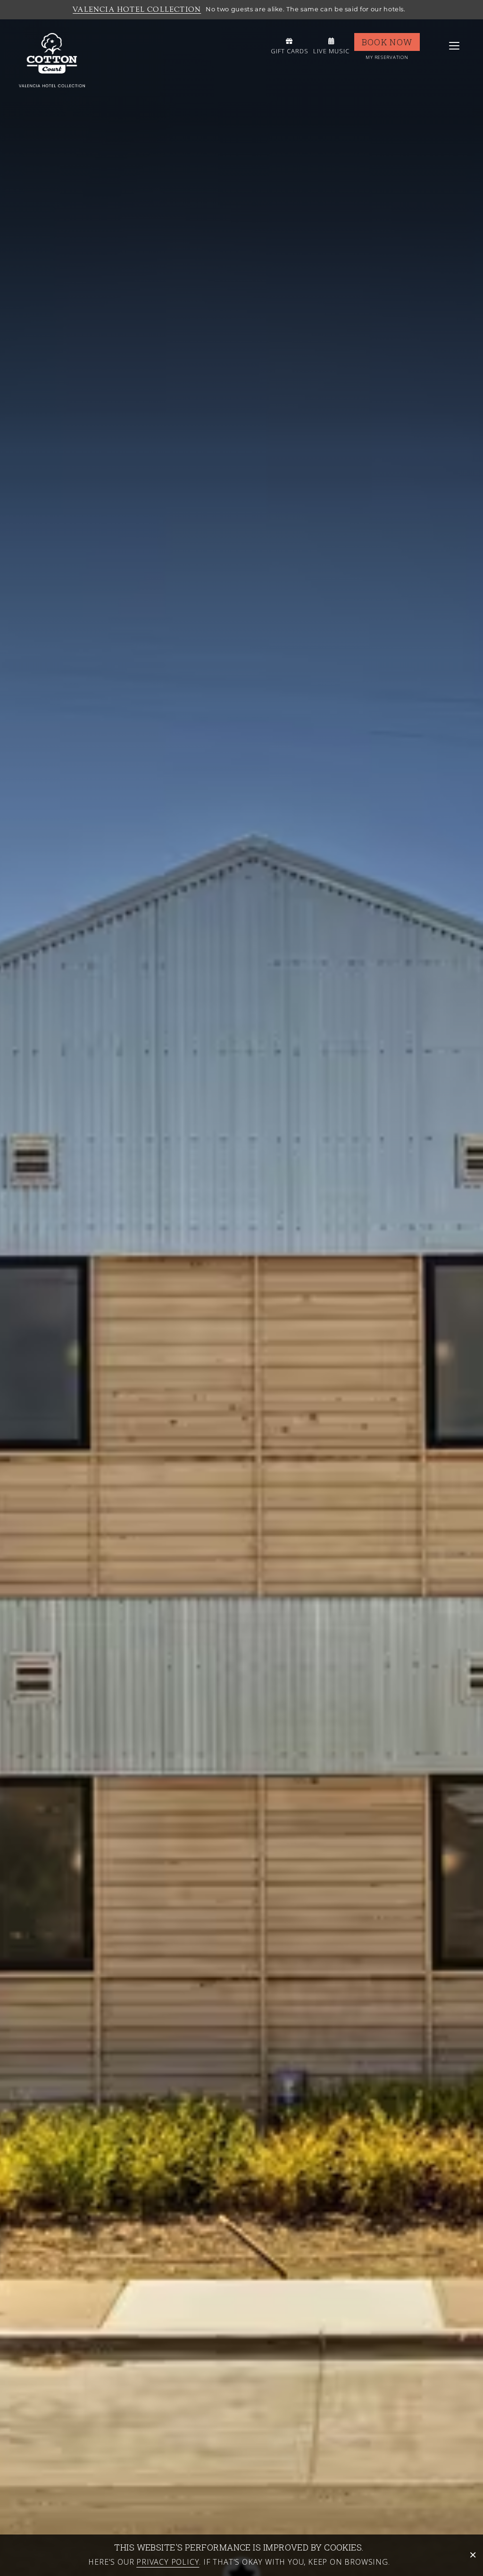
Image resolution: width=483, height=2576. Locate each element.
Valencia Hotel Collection (137, 9)
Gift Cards (290, 51)
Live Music (331, 51)
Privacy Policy (168, 2562)
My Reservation (387, 57)
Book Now (387, 42)
